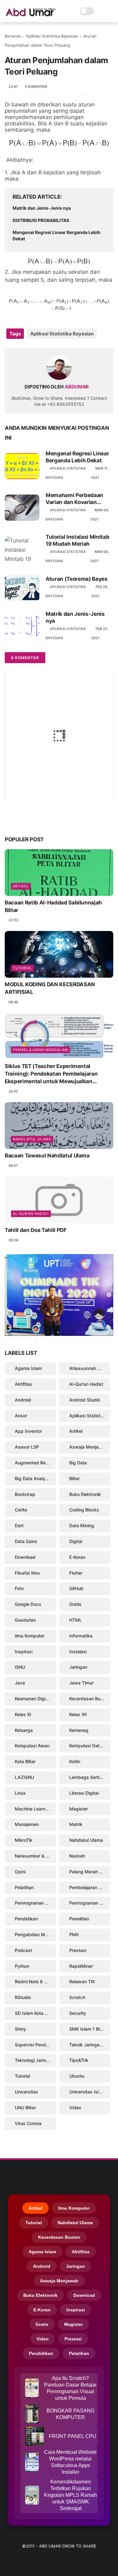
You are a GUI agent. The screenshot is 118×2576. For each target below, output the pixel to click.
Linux (20, 1793)
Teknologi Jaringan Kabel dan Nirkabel (35, 2060)
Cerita (21, 1510)
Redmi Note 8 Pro (33, 1982)
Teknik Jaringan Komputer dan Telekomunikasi (90, 2045)
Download (25, 1557)
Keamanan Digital (33, 1699)
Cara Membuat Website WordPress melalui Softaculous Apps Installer (70, 2462)
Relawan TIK (82, 1982)
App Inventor (28, 1431)
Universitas (26, 2092)
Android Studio (85, 1400)
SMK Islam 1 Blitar (88, 2029)
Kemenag (79, 1730)
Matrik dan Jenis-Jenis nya (42, 208)
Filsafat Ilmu (27, 1573)
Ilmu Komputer (30, 1636)
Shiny (20, 2029)
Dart (19, 1525)
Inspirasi (24, 1651)
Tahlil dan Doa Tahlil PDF (36, 1230)
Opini (20, 1872)
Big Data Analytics (34, 1478)
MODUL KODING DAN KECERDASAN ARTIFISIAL (50, 988)
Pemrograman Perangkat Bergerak (35, 1903)
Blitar (74, 1478)
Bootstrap (25, 1494)
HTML (76, 1620)
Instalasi (78, 1651)
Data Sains (26, 1541)
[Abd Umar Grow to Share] (31, 15)
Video (75, 2108)
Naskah (77, 1856)
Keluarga (24, 1730)
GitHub (76, 1588)
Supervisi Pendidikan (35, 2045)
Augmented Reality (34, 1463)
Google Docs (28, 1604)
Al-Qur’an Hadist (31, 1214)
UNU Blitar (25, 2108)
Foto (19, 1588)
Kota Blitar (25, 1761)
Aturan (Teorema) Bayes (77, 579)
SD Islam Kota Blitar (35, 2013)
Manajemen (27, 1824)
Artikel (21, 886)
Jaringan (78, 1667)
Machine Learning (33, 1809)
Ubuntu (77, 2076)
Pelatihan (24, 1887)
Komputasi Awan (32, 1746)
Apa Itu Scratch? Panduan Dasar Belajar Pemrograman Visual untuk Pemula (70, 2388)
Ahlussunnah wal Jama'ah (90, 1368)
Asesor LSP (27, 1447)
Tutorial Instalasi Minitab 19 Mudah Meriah (77, 540)
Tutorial (22, 968)
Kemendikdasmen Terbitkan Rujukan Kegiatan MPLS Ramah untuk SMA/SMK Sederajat (70, 2495)
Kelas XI (23, 1714)
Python (22, 1966)
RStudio (23, 1997)
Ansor (21, 1416)
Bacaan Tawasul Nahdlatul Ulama (47, 1156)
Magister (79, 1809)
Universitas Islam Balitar (90, 2092)
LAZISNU (24, 1777)
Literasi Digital (84, 1793)
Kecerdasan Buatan (89, 1699)
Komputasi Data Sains (90, 1746)
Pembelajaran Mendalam (40, 1050)
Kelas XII (78, 1714)
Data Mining (82, 1525)
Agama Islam (28, 1368)
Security (78, 2013)
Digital (76, 1541)
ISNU (20, 1667)
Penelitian (79, 1919)
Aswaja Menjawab (88, 1447)
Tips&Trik (79, 2060)
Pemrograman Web (89, 1903)
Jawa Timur (81, 1683)
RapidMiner (81, 1966)
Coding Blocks (84, 1510)
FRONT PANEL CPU (73, 2436)
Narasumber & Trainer (35, 1856)
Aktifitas (23, 1384)
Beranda (13, 36)
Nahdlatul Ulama (32, 1139)
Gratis (75, 1604)
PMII (74, 1934)
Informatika (81, 1636)
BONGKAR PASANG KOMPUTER (70, 2414)
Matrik (76, 1824)
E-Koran (77, 1557)
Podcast (23, 1950)
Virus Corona (28, 2123)
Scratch (77, 1997)
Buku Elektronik (85, 1494)
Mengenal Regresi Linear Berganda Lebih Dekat (56, 235)
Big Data (78, 1463)
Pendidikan (26, 1919)
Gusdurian (25, 1620)
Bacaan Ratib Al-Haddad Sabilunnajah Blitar (53, 906)
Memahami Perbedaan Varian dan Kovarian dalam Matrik (74, 499)
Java (20, 1683)
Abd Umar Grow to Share (68, 2546)
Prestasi (78, 1950)
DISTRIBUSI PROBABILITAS (41, 220)
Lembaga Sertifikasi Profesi (90, 1777)
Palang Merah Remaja (90, 1872)
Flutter (76, 1573)
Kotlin (75, 1761)
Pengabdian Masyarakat (35, 1934)
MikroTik (24, 1840)
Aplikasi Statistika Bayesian (52, 36)
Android (23, 1400)
